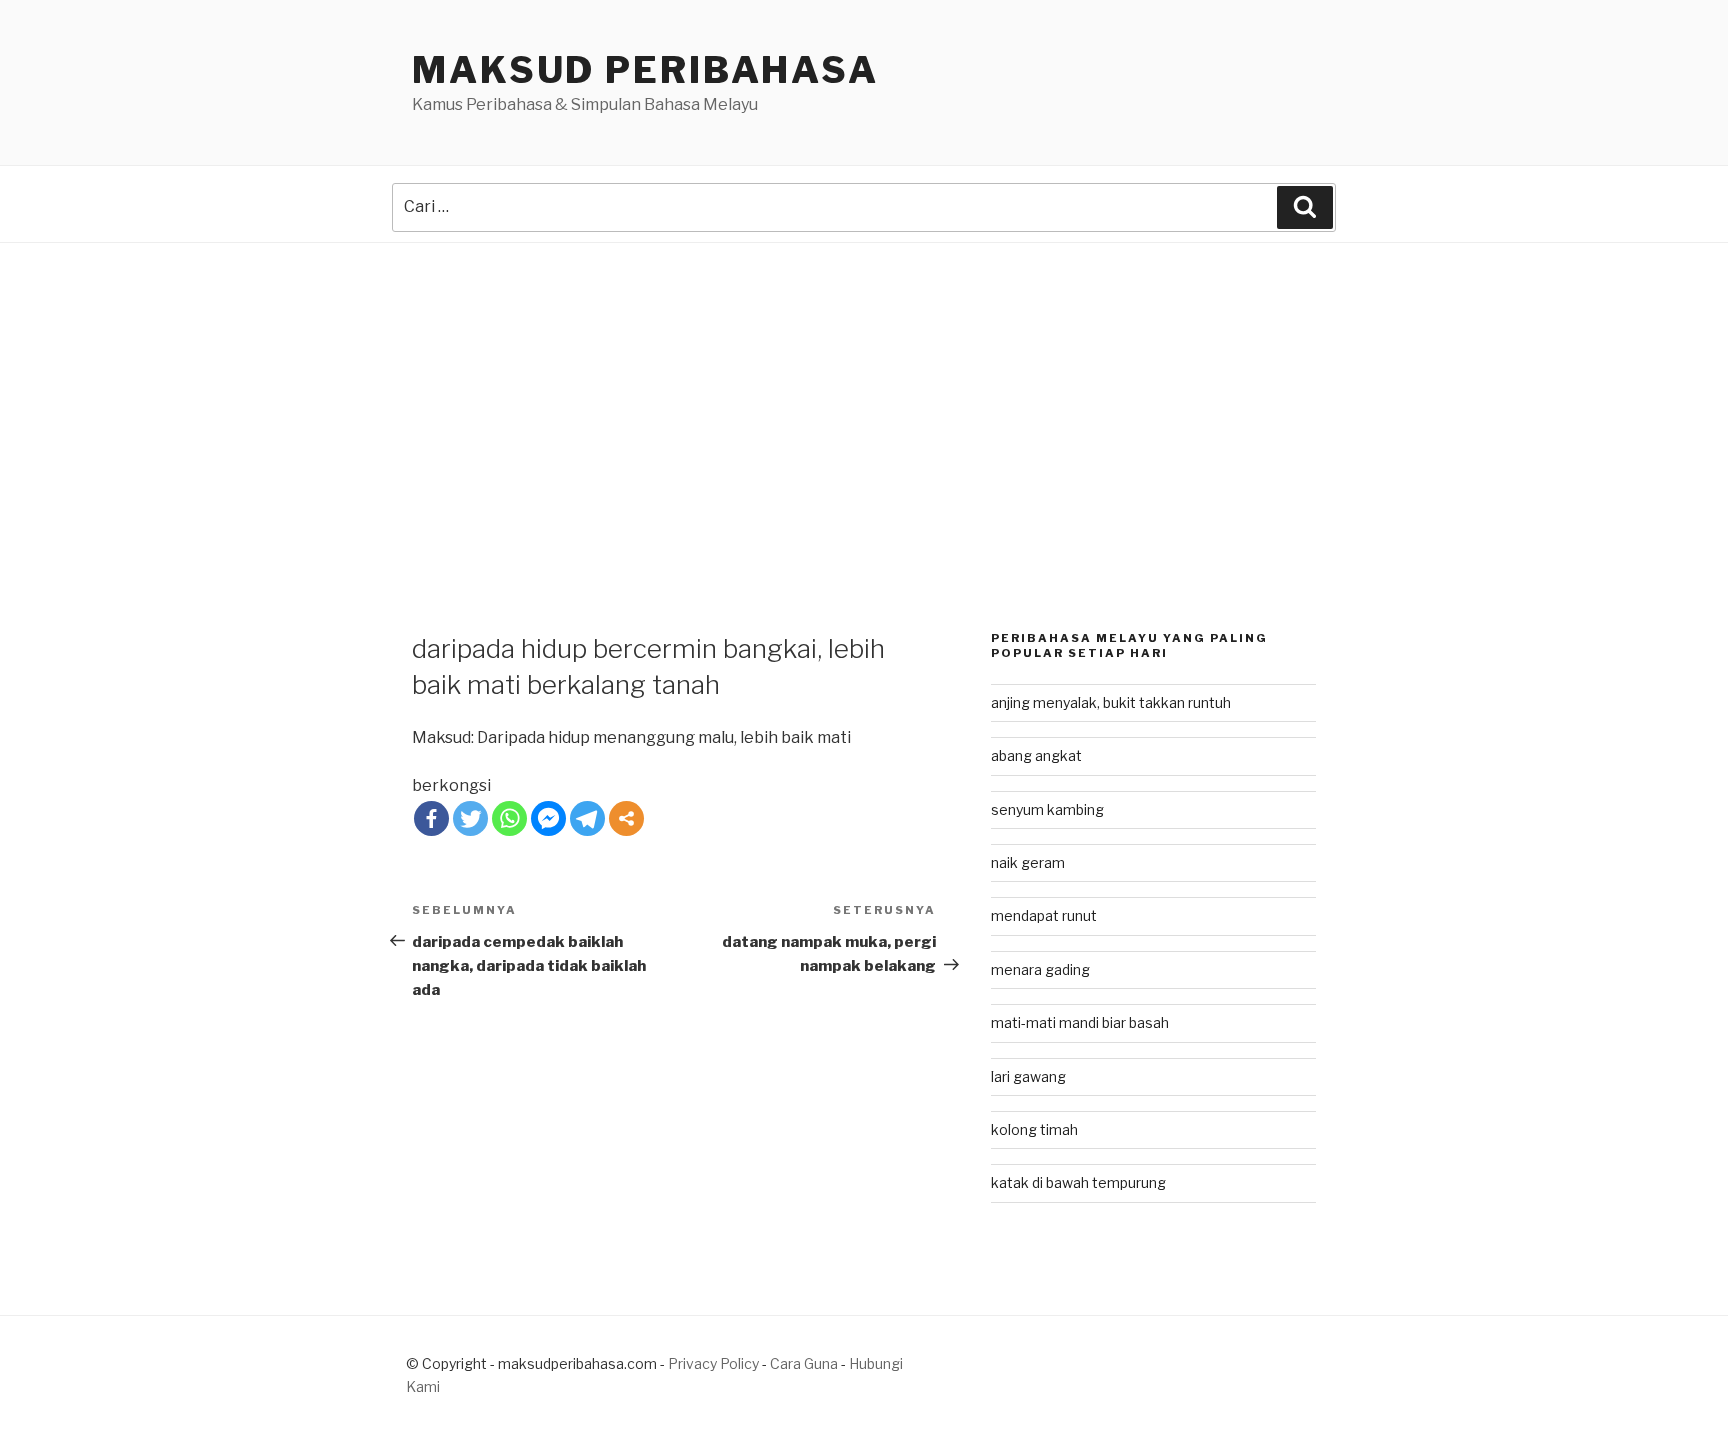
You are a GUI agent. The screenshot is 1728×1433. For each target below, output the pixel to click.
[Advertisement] (864, 393)
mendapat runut (1044, 915)
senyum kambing (1047, 809)
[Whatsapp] (509, 818)
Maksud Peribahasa (645, 70)
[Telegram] (587, 818)
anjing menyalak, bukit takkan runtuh (1111, 702)
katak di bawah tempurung (1078, 1182)
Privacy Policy (713, 1363)
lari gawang (1028, 1076)
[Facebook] (431, 818)
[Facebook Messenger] (548, 818)
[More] (626, 818)
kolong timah (1034, 1129)
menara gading (1040, 969)
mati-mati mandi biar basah (1080, 1022)
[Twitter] (470, 818)
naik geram (1028, 862)
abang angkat (1036, 755)
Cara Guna (805, 1363)
